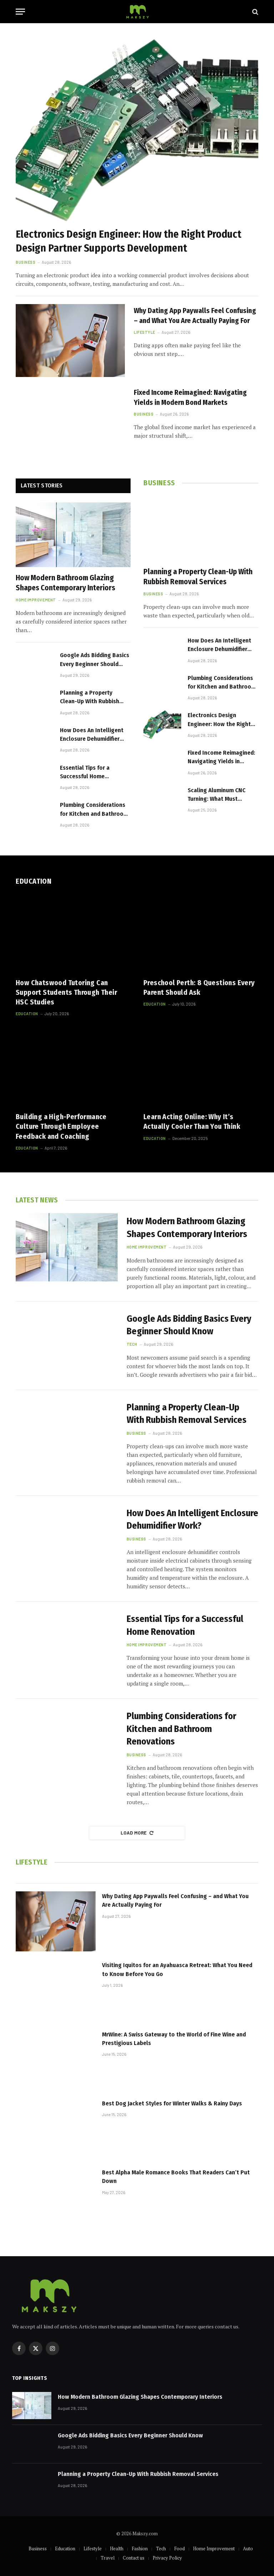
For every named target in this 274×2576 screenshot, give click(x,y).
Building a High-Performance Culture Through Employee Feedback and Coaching (61, 1126)
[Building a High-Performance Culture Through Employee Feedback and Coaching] (73, 1068)
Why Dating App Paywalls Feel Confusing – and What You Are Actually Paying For (195, 315)
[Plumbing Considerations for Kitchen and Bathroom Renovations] (35, 814)
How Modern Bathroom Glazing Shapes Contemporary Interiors (65, 583)
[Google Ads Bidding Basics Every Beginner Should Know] (35, 665)
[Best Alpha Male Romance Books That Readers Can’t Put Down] (56, 2198)
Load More (134, 1833)
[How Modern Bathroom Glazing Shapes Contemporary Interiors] (73, 535)
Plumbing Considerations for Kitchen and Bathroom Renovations (94, 810)
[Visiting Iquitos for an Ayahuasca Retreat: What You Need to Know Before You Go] (56, 1990)
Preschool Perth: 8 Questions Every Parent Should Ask (199, 987)
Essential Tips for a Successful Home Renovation (85, 773)
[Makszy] (137, 12)
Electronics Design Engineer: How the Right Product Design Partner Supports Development (128, 241)
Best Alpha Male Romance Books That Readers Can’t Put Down (176, 2177)
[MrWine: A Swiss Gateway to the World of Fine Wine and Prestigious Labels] (56, 2060)
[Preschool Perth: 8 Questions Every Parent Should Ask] (201, 934)
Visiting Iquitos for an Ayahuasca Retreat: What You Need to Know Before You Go (177, 1969)
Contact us (134, 2558)
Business (26, 262)
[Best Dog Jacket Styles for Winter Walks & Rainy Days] (56, 2129)
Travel (108, 2558)
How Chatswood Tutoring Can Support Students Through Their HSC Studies (66, 992)
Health (117, 2548)
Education (27, 1014)
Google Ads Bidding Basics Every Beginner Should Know (95, 660)
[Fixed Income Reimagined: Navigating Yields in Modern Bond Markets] (70, 422)
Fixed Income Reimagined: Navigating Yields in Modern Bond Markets (190, 397)
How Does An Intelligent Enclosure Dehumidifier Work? (92, 735)
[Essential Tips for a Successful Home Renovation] (35, 777)
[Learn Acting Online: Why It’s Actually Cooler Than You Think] (201, 1068)
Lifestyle (144, 332)
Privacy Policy (167, 2558)
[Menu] (20, 12)
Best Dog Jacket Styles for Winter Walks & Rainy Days (172, 2103)
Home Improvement (36, 600)
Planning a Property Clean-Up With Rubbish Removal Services (90, 698)
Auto (248, 2548)
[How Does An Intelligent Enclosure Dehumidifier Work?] (35, 740)
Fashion (140, 2548)
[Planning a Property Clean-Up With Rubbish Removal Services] (35, 702)
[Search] (255, 12)
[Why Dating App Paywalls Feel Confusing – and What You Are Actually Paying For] (70, 341)
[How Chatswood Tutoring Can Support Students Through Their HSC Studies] (73, 934)
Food (179, 2548)
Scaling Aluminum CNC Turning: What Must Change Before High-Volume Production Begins (222, 795)
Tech (132, 1344)
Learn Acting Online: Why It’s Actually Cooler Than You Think (192, 1121)
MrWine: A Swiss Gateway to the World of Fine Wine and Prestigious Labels (174, 2039)
